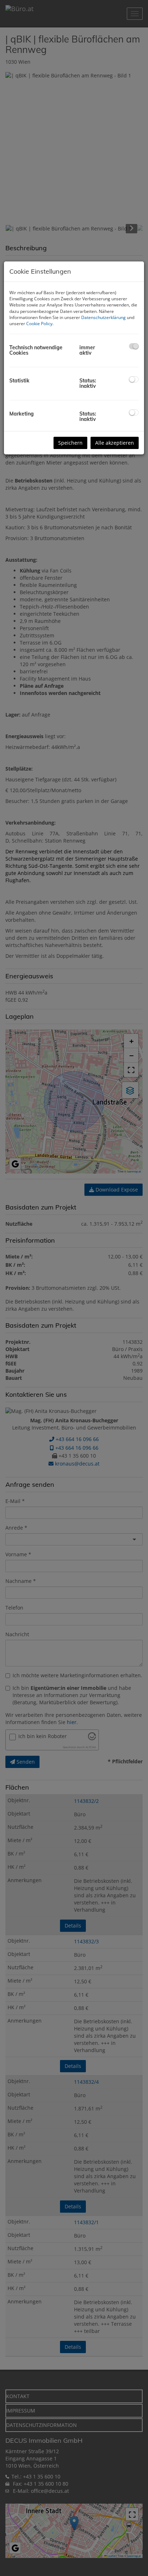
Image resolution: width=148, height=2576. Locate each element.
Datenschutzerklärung (103, 317)
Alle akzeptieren (115, 443)
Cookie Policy (39, 324)
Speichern (70, 443)
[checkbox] (134, 346)
